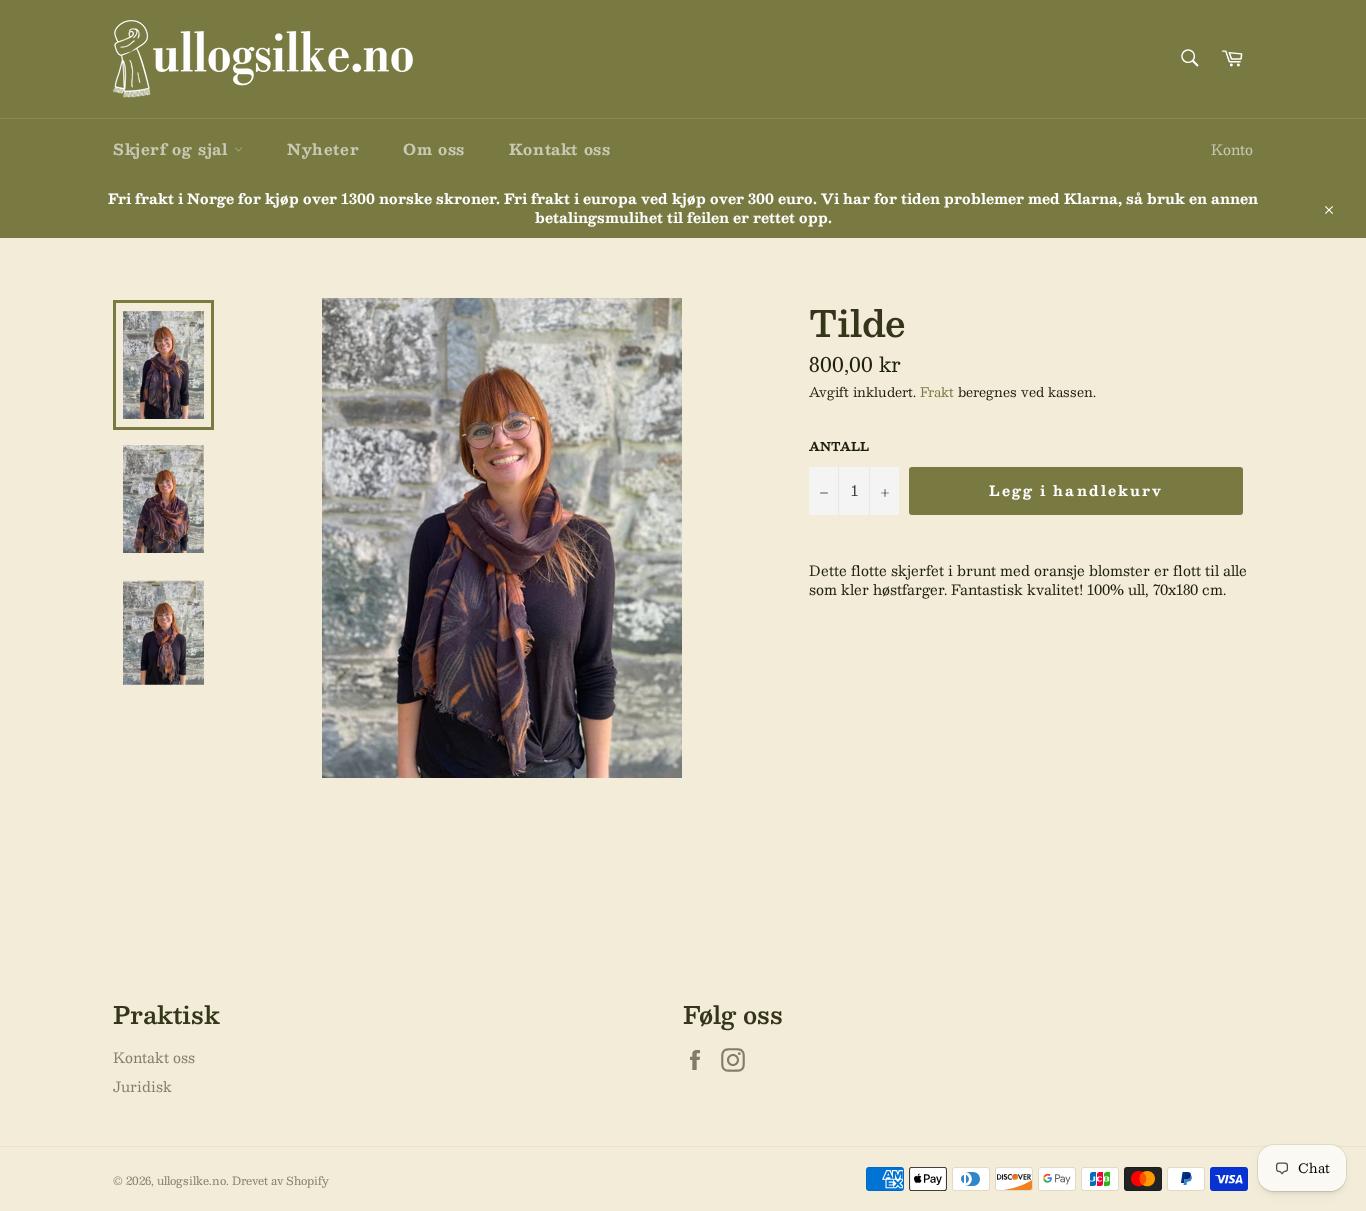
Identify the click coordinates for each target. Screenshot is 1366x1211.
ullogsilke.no (191, 1180)
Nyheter (323, 148)
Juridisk (142, 1086)
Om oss (434, 148)
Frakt (937, 392)
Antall (839, 446)
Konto (1232, 149)
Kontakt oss (560, 148)
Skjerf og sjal (173, 148)
